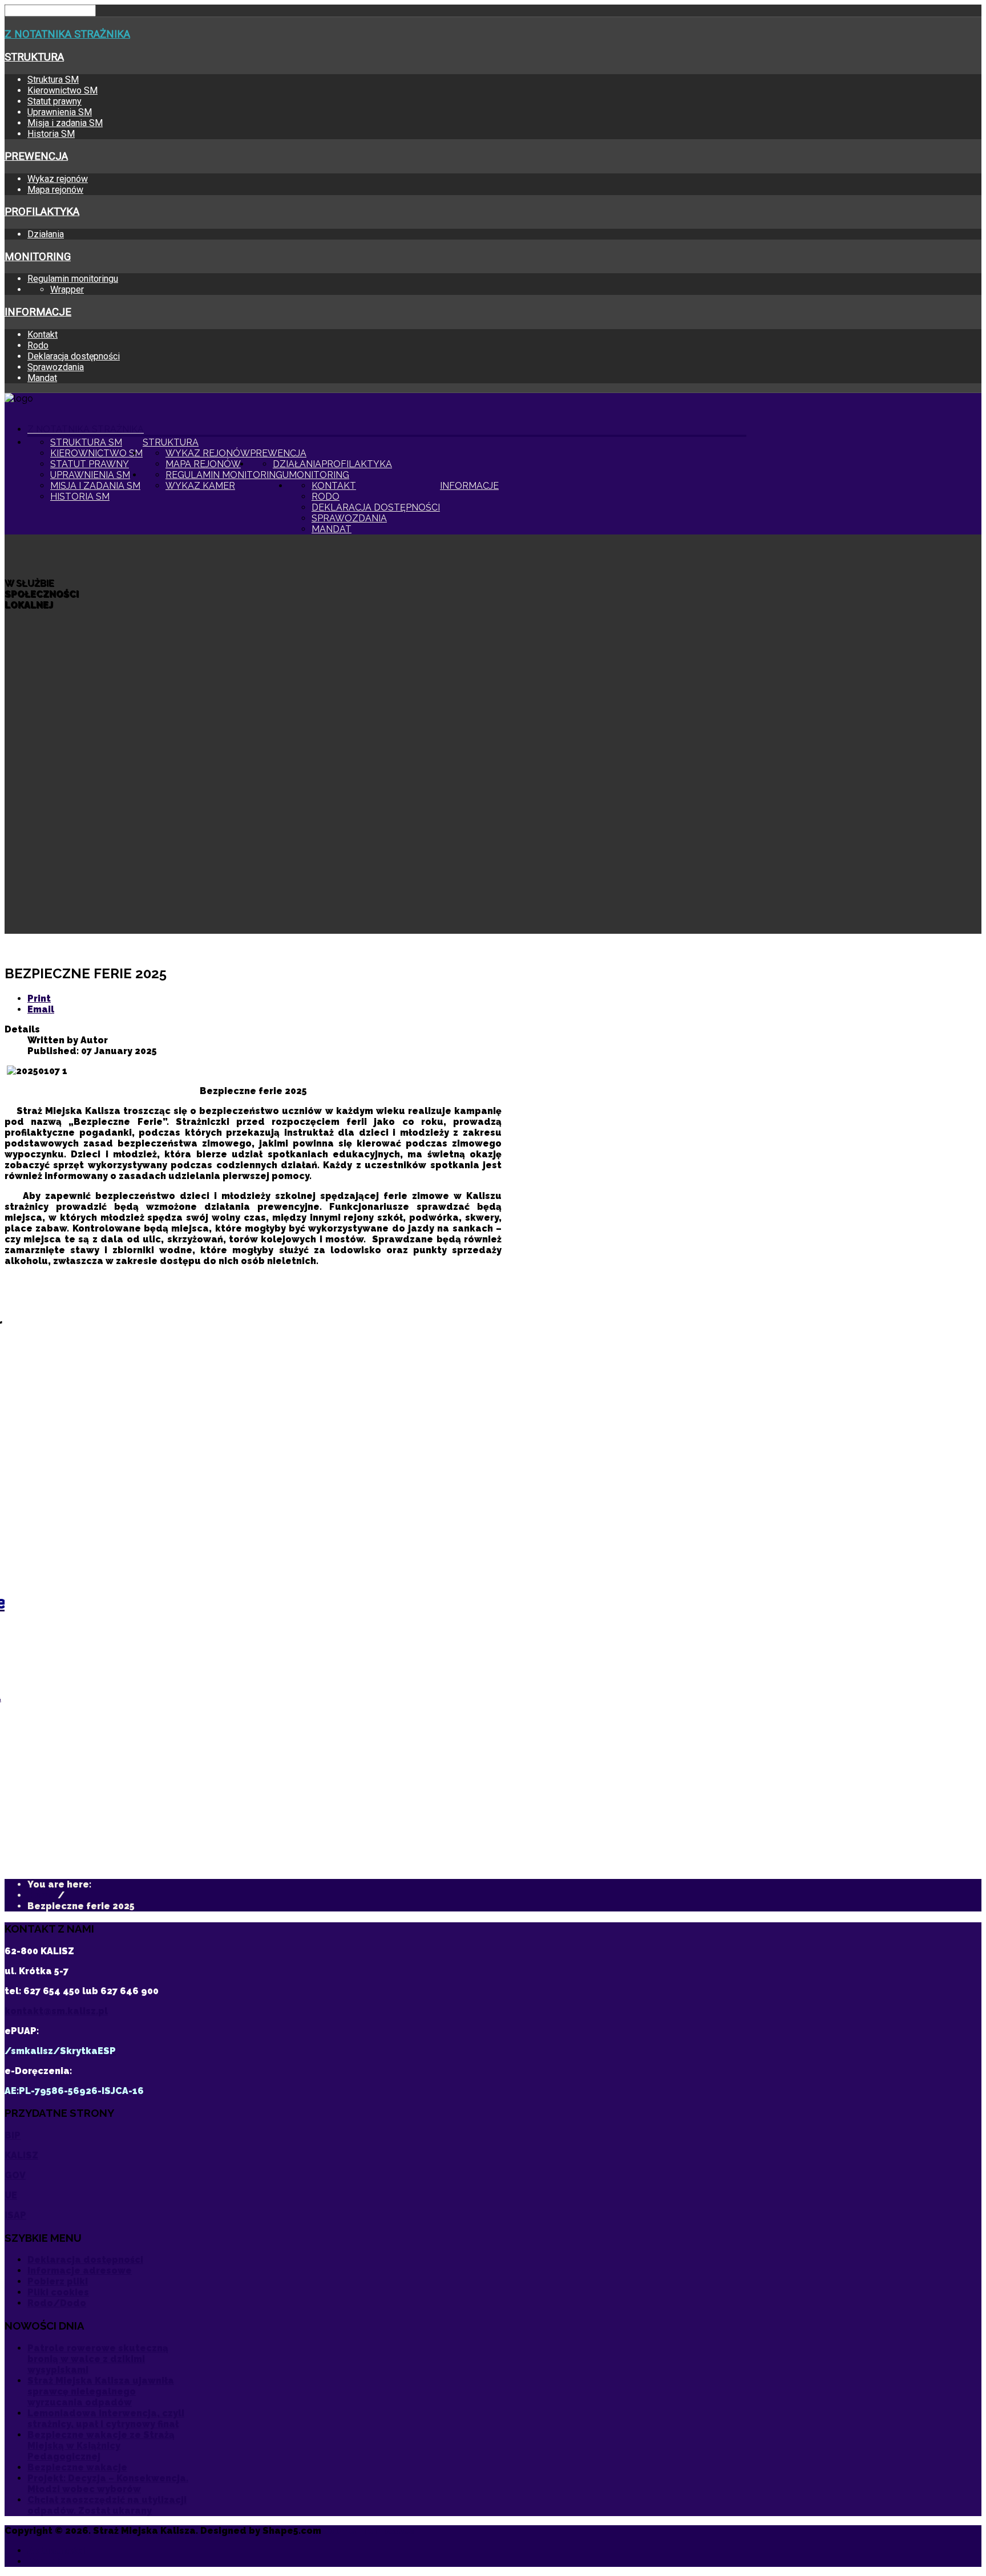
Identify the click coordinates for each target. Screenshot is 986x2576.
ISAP (15, 2215)
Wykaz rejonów (58, 179)
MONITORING (38, 257)
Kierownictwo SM (62, 90)
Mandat (42, 378)
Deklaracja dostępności (74, 356)
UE (11, 2195)
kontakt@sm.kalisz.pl (56, 2011)
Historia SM (51, 134)
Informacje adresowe (80, 2271)
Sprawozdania (56, 367)
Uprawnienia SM (60, 112)
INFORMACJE (38, 312)
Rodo (38, 345)
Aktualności (56, 2551)
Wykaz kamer (200, 486)
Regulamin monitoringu (73, 279)
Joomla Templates (369, 2531)
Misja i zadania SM (65, 123)
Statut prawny (54, 101)
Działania (46, 234)
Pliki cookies (58, 2292)
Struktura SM (53, 80)
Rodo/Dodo (57, 2303)
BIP (13, 2135)
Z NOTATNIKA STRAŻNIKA (67, 34)
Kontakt (43, 335)
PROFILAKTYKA (42, 212)
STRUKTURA (34, 57)
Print (39, 999)
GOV (15, 2175)
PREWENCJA (36, 156)
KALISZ (21, 2155)
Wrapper (67, 289)
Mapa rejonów (55, 190)
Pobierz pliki (58, 2281)
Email (41, 1009)
